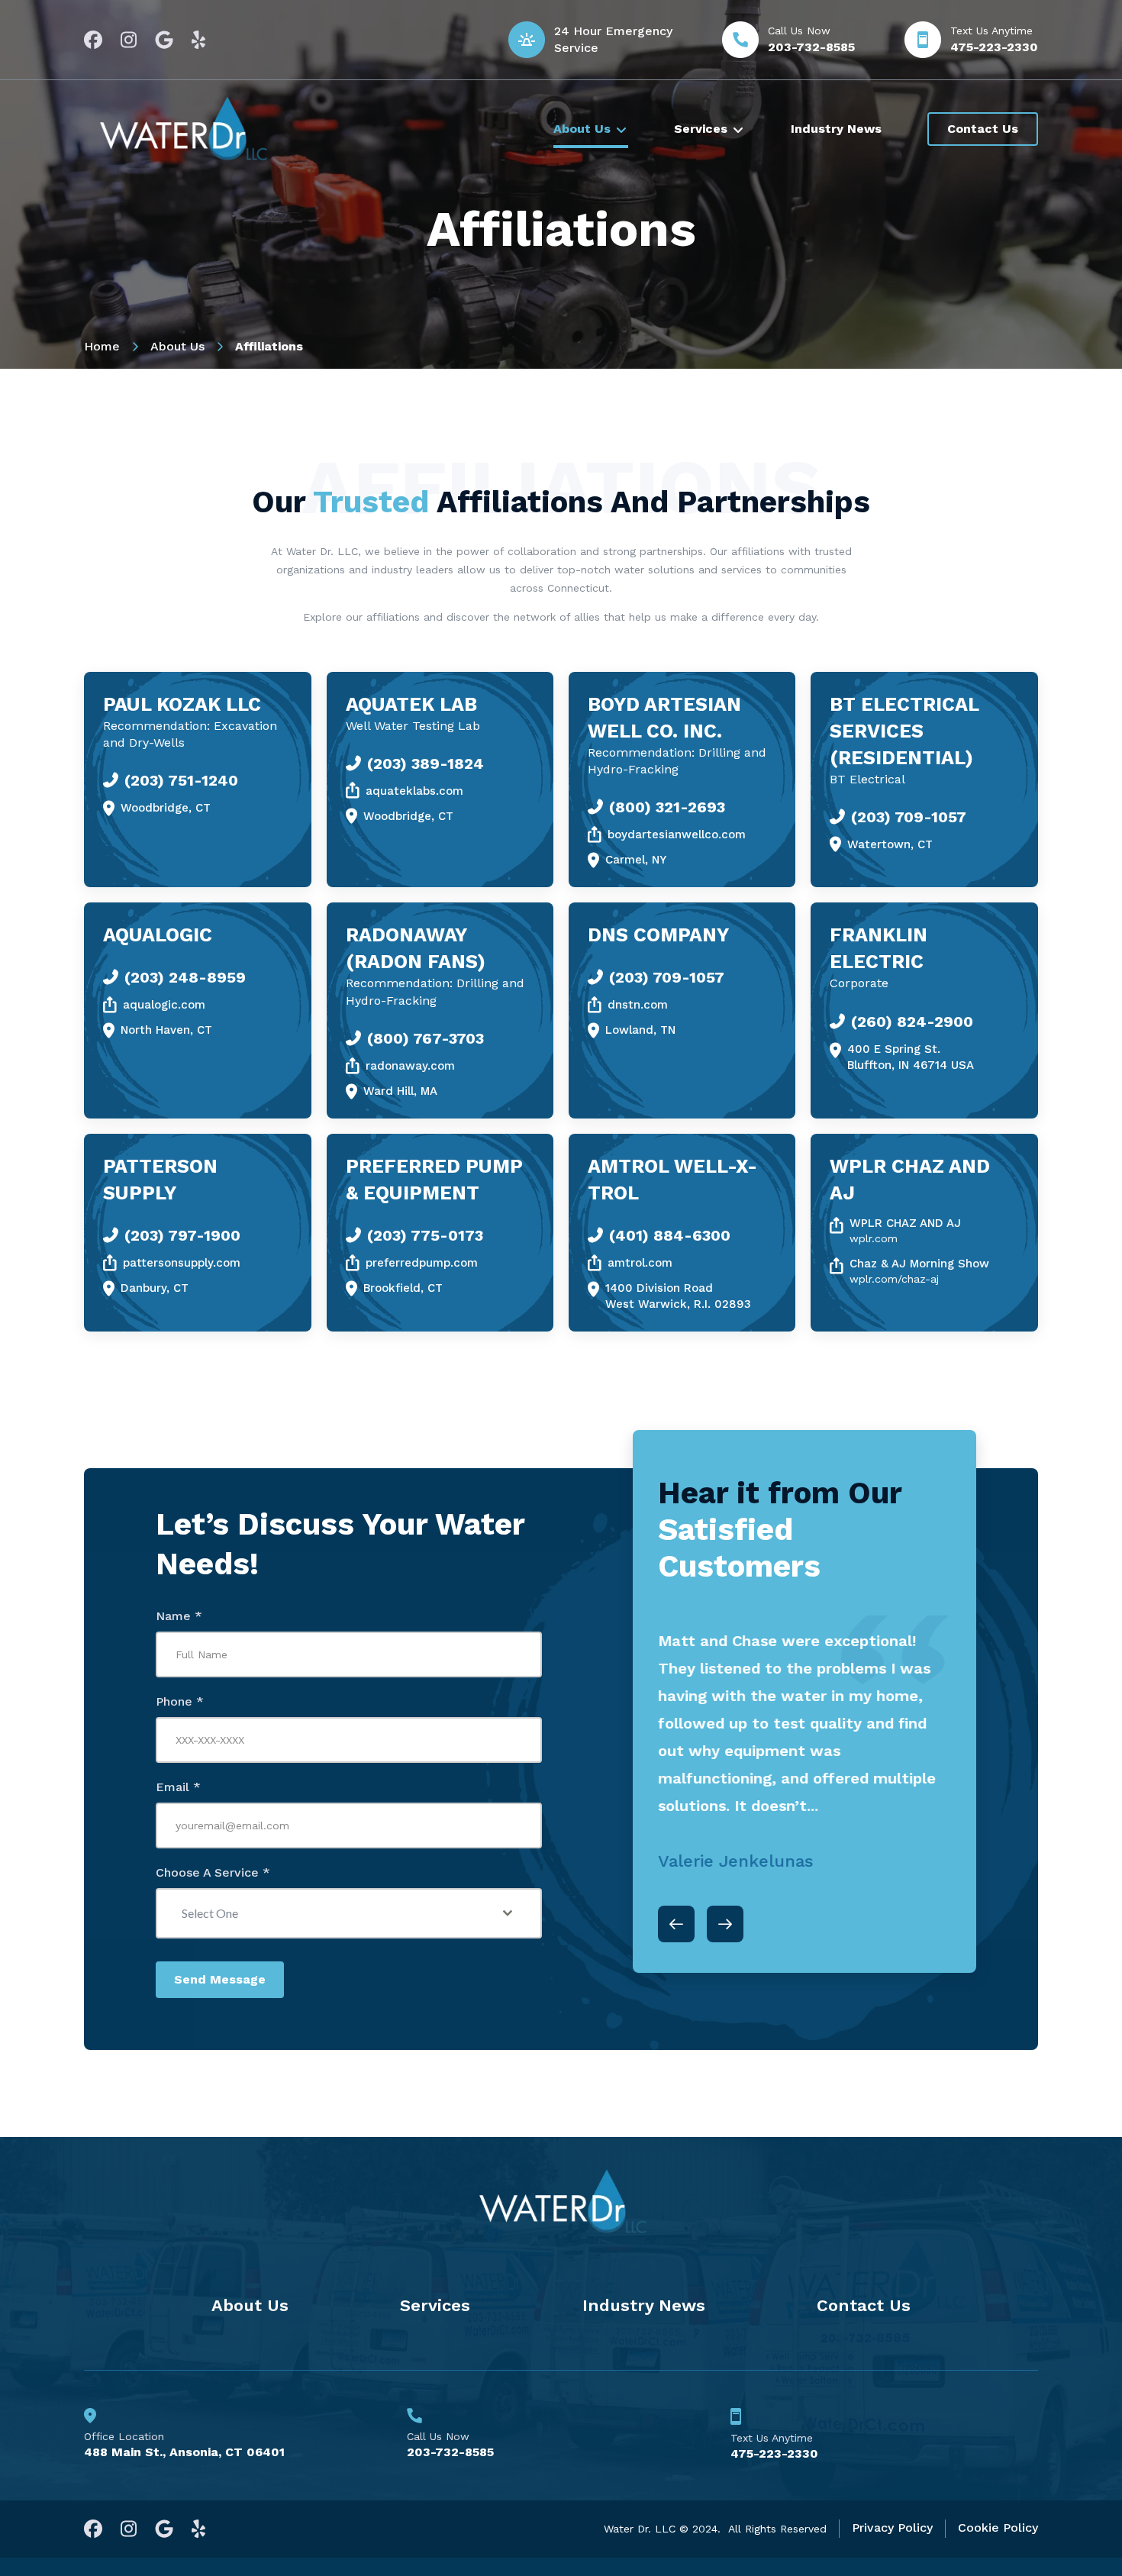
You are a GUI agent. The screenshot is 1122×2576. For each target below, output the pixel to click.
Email (178, 1787)
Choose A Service (213, 1872)
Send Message (220, 1979)
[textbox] (334, 1913)
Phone (180, 1701)
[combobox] (349, 1913)
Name (179, 1616)
